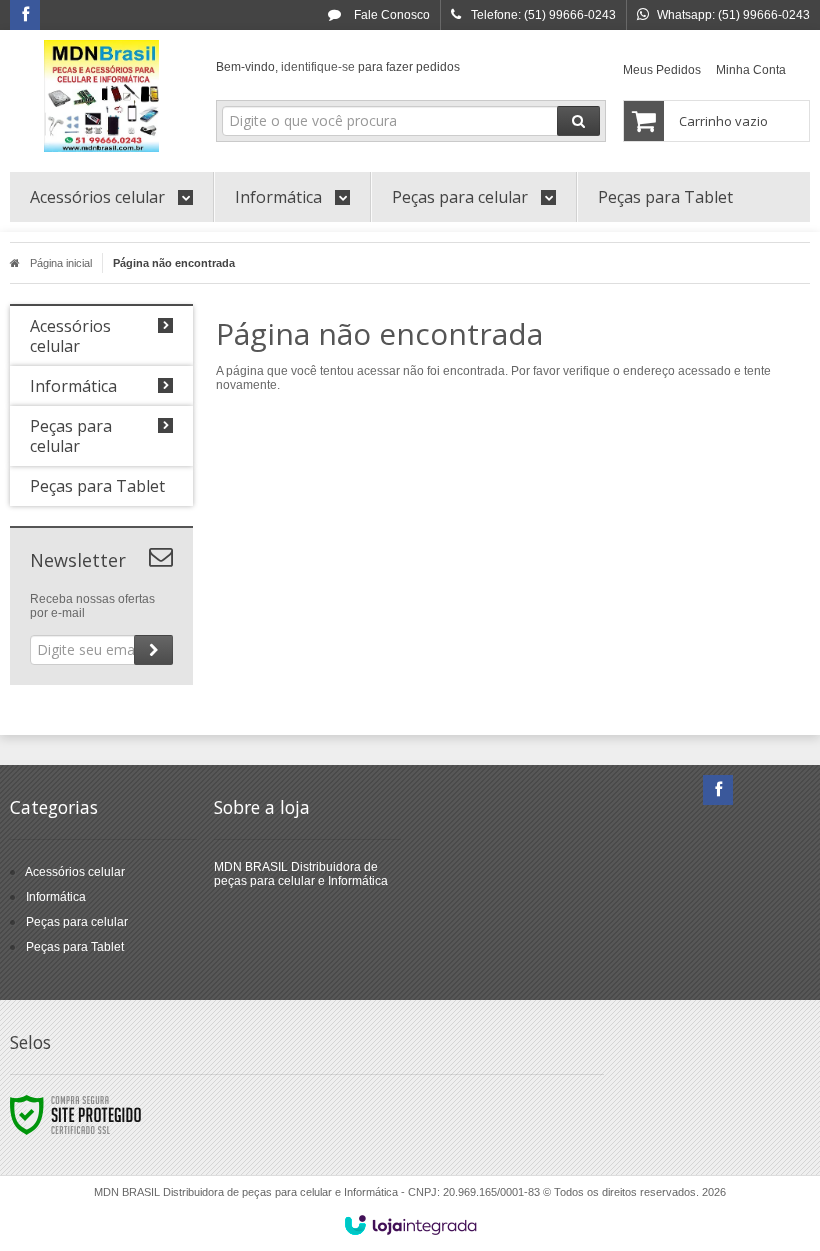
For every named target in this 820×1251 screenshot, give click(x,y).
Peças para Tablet (75, 947)
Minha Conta (751, 70)
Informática (56, 897)
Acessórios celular (75, 872)
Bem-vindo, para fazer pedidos (338, 67)
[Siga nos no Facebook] (25, 16)
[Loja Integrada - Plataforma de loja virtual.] (410, 1225)
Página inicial (61, 263)
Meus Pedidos (662, 70)
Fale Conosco (390, 15)
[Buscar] (578, 121)
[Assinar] (153, 650)
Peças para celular (77, 922)
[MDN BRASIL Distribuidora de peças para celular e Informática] (101, 96)
